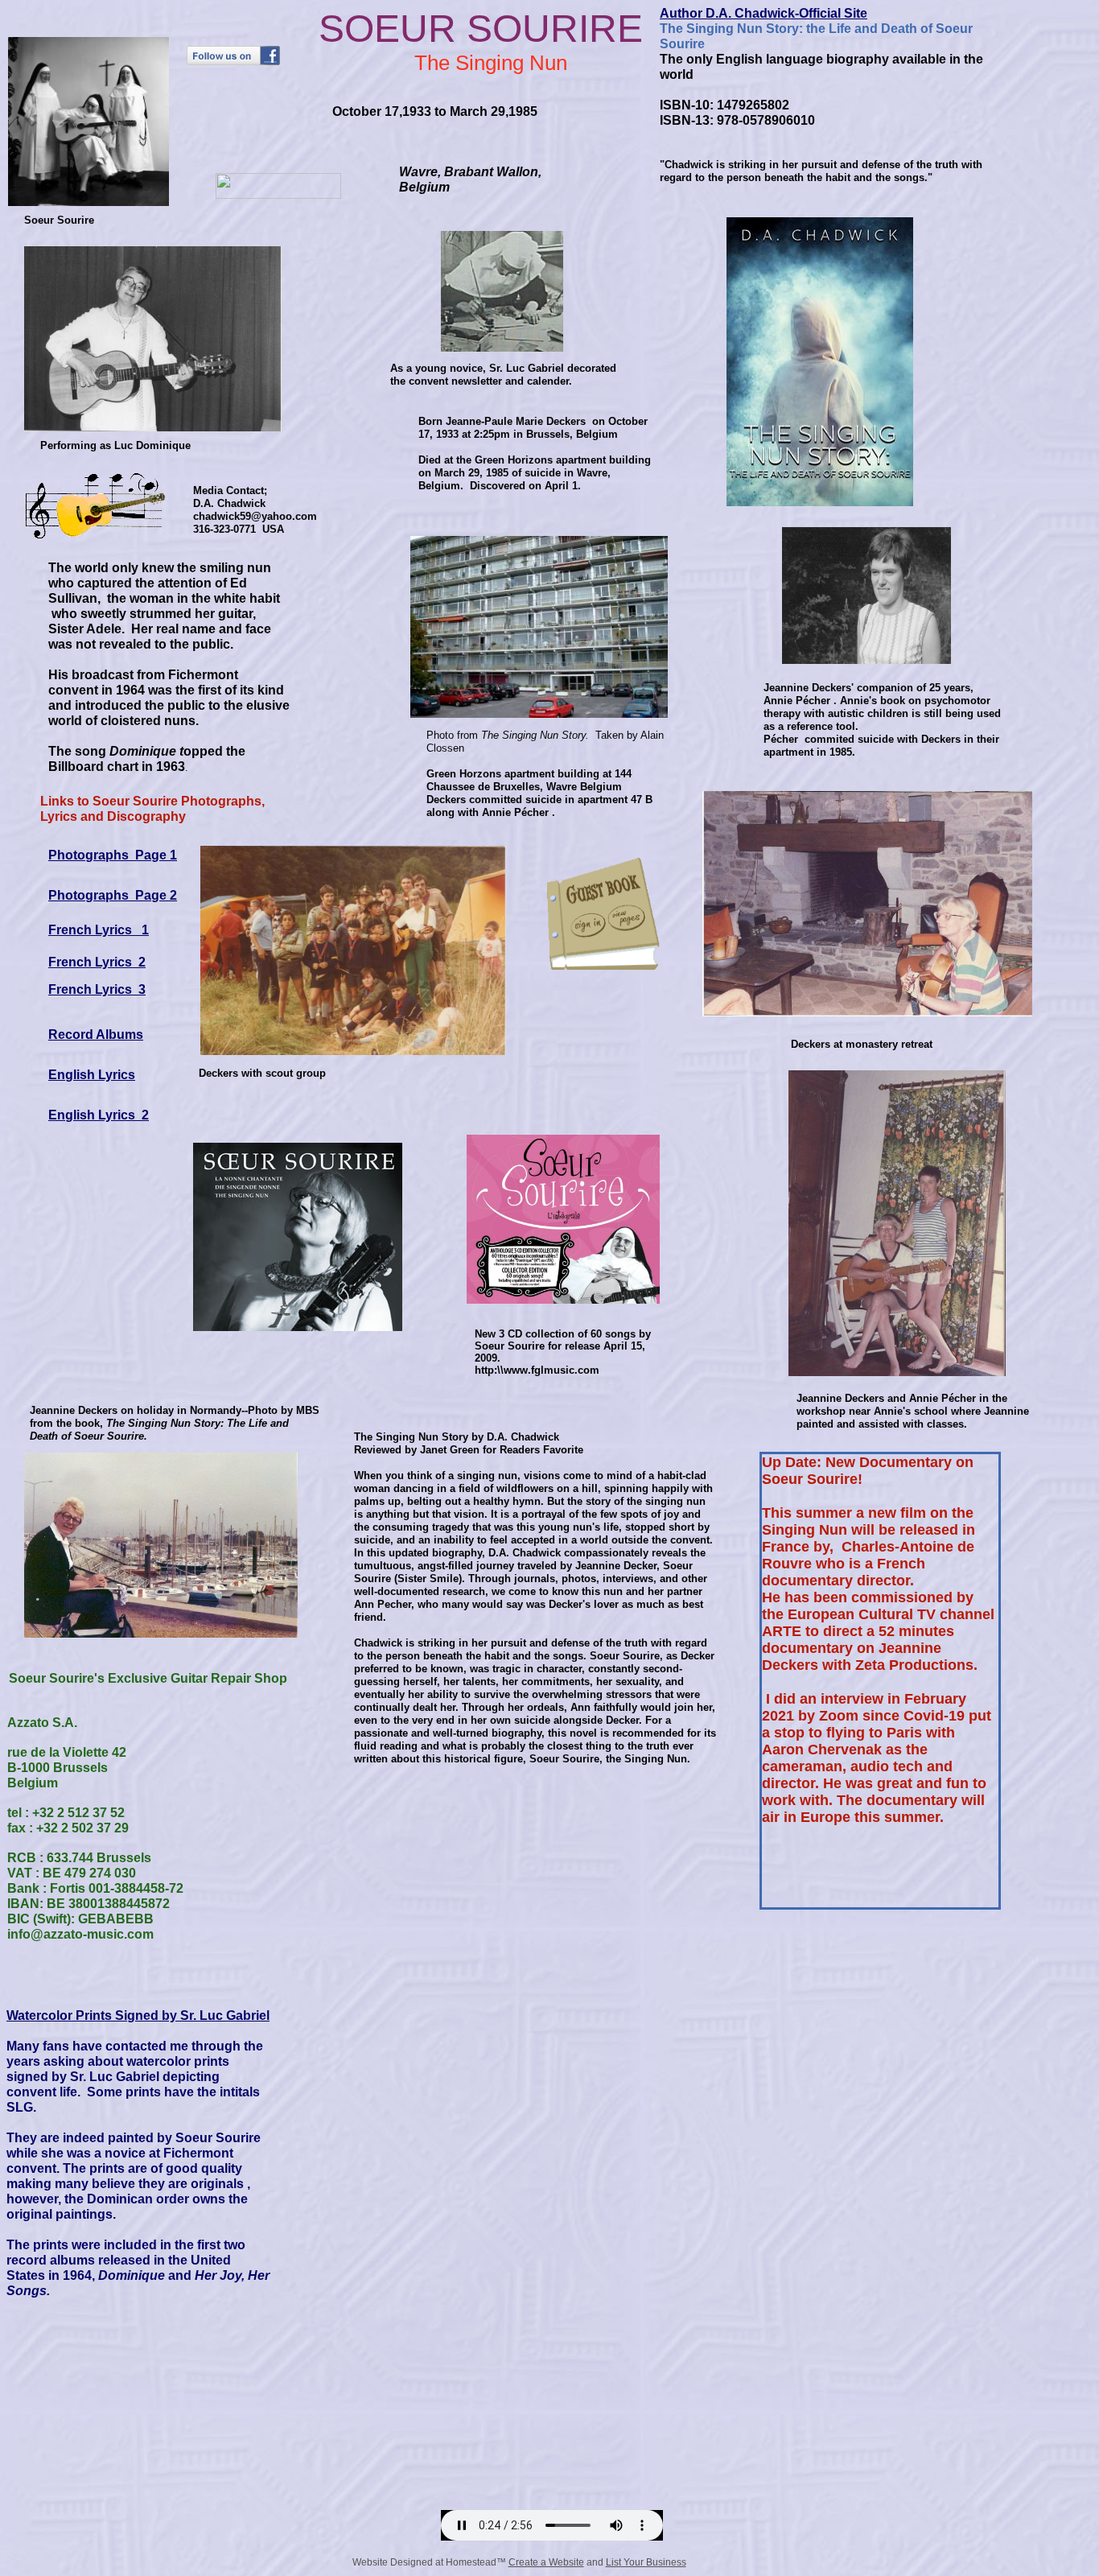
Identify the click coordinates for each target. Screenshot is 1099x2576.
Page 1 (156, 855)
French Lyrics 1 (99, 930)
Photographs (88, 855)
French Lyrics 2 (97, 962)
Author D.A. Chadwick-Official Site (764, 13)
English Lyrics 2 (99, 1115)
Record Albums (96, 1035)
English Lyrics (92, 1075)
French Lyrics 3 (97, 989)
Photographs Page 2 (113, 895)
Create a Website (546, 2562)
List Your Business (646, 2562)
